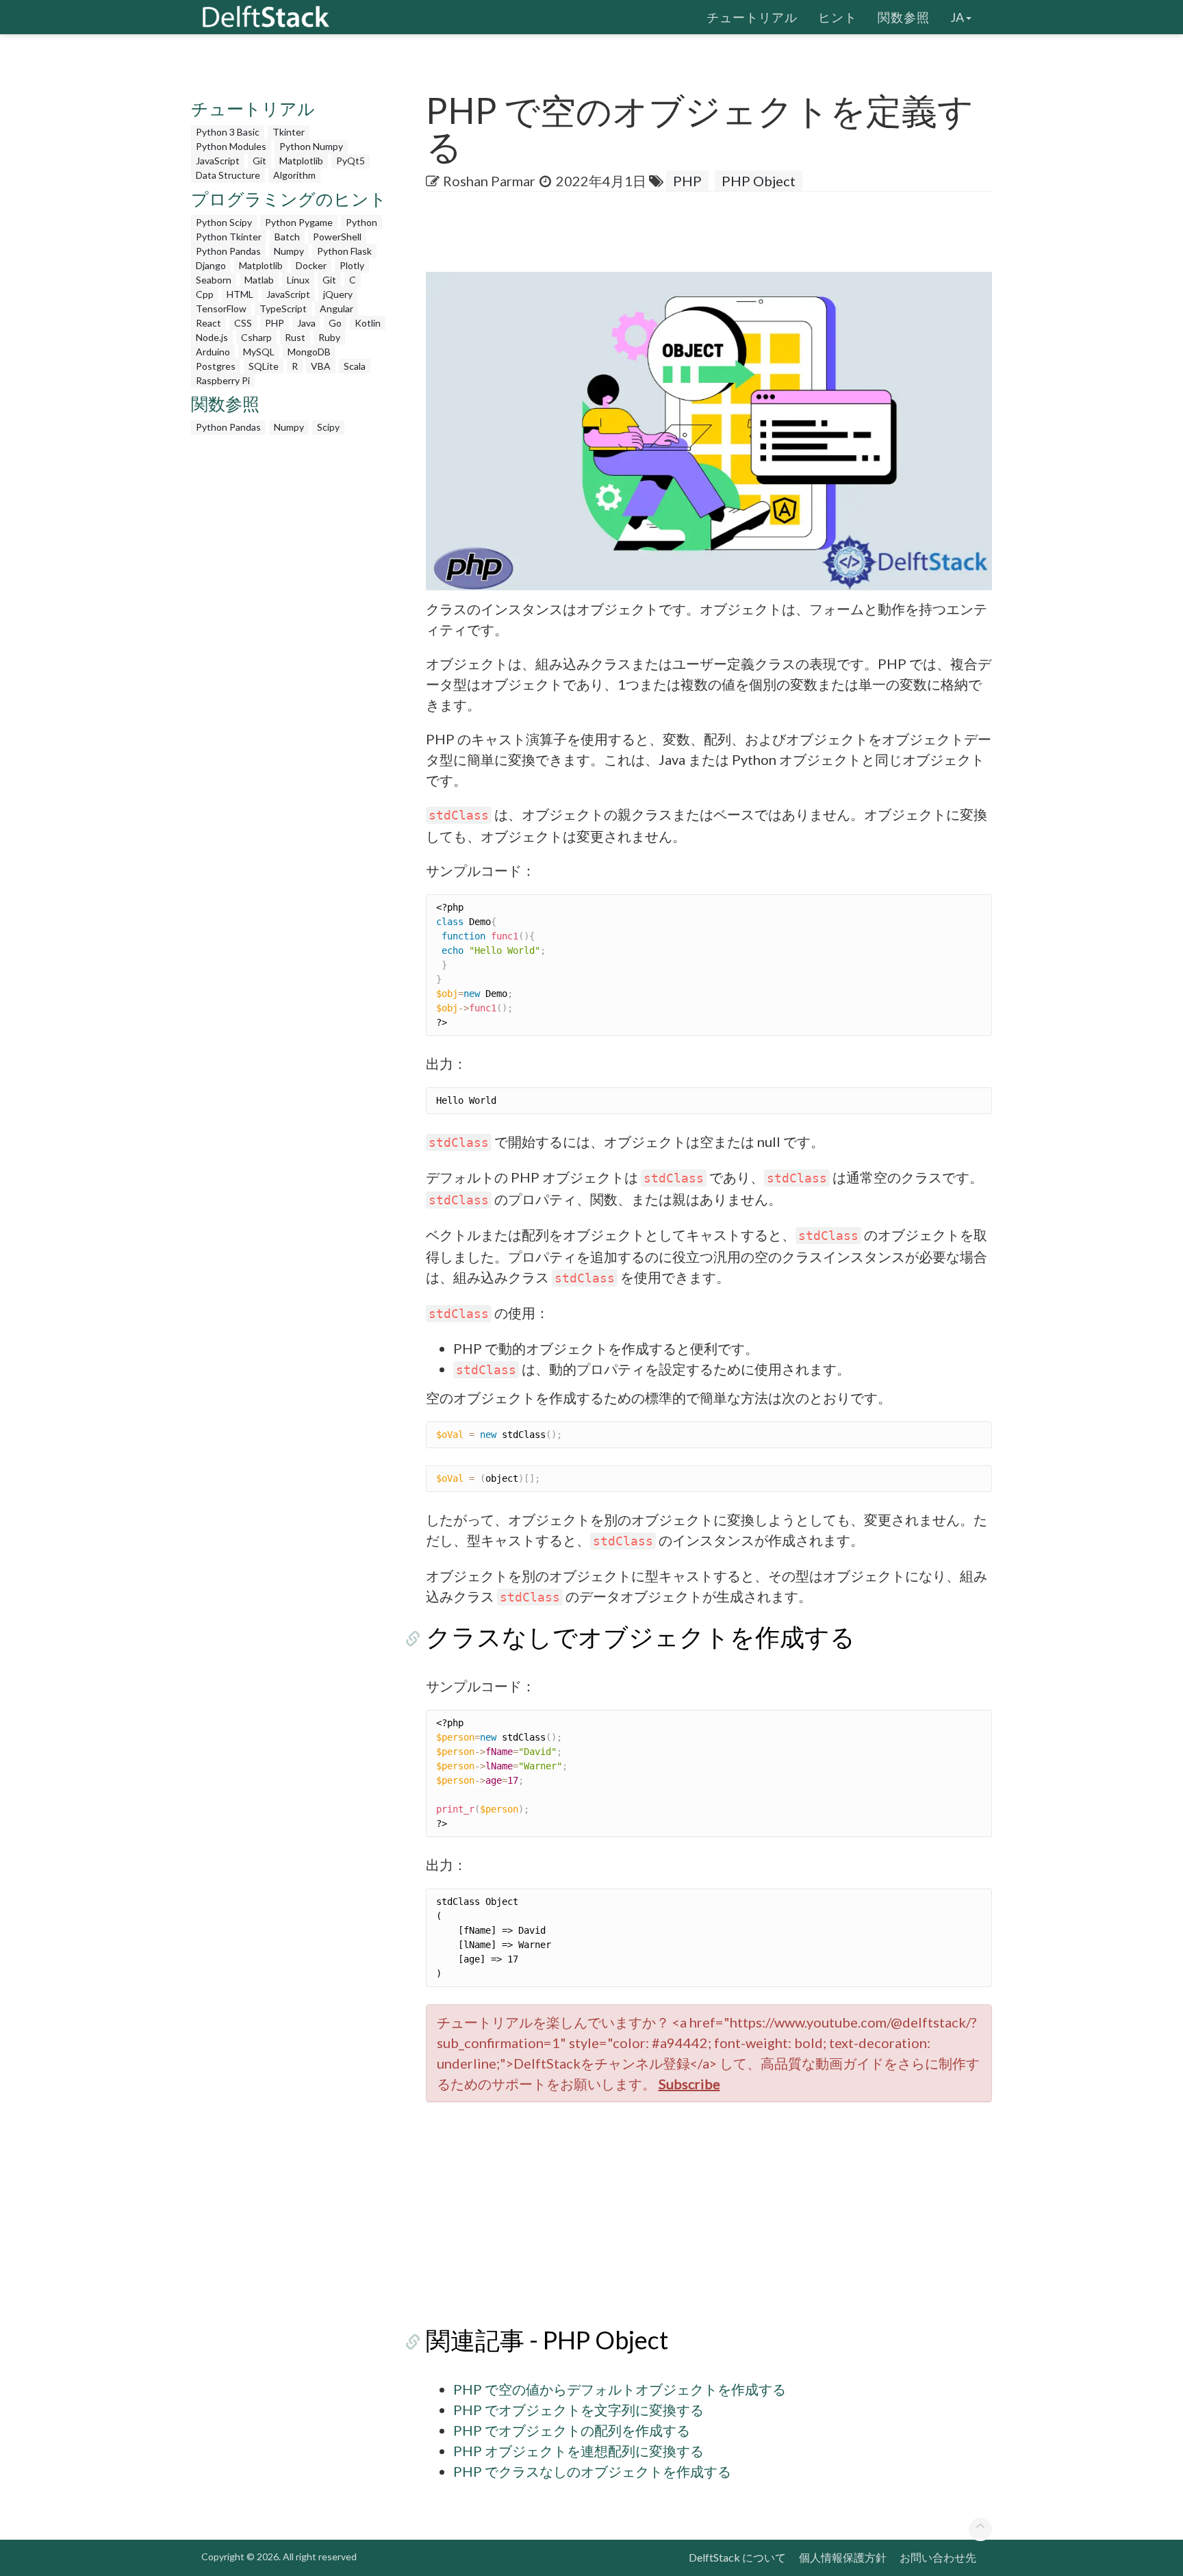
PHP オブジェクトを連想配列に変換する (578, 2451)
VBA (321, 366)
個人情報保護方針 (843, 2557)
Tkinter (289, 132)
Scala (355, 366)
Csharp (256, 337)
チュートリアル (752, 17)
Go (335, 323)
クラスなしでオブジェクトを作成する (640, 1637)
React (208, 323)
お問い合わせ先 (938, 2557)
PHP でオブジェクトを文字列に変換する (578, 2410)
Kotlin (368, 323)
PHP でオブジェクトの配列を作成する (572, 2430)
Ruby (329, 337)
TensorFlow (221, 308)
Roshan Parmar (489, 181)
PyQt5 (351, 161)
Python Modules (231, 146)
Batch (287, 237)
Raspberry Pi (223, 380)
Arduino (213, 352)
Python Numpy (311, 146)
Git (259, 161)
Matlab (259, 280)
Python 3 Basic (228, 132)
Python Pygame (299, 222)
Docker (311, 265)
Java (306, 323)
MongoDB (309, 352)
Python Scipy (224, 222)
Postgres (216, 366)
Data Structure (228, 175)
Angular (336, 308)
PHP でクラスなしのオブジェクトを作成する (592, 2471)
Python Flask (344, 251)
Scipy (328, 427)
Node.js (212, 337)
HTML (240, 294)
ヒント (838, 17)
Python (361, 222)
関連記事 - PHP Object (547, 2340)
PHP (275, 323)
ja (957, 17)
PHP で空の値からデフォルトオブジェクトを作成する (620, 2389)
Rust (295, 337)
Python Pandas (228, 251)
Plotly (352, 265)
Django (211, 265)
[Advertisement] (55, 264)
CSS (243, 323)
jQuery (338, 294)
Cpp (205, 294)
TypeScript (283, 308)
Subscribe (689, 2084)
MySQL (259, 352)
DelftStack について (737, 2557)
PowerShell (337, 237)
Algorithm (294, 175)
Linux (298, 280)
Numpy (289, 251)
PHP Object (759, 181)
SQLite (264, 366)
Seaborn (214, 280)
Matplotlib (301, 161)
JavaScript (218, 161)
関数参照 (904, 17)
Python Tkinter (229, 237)
